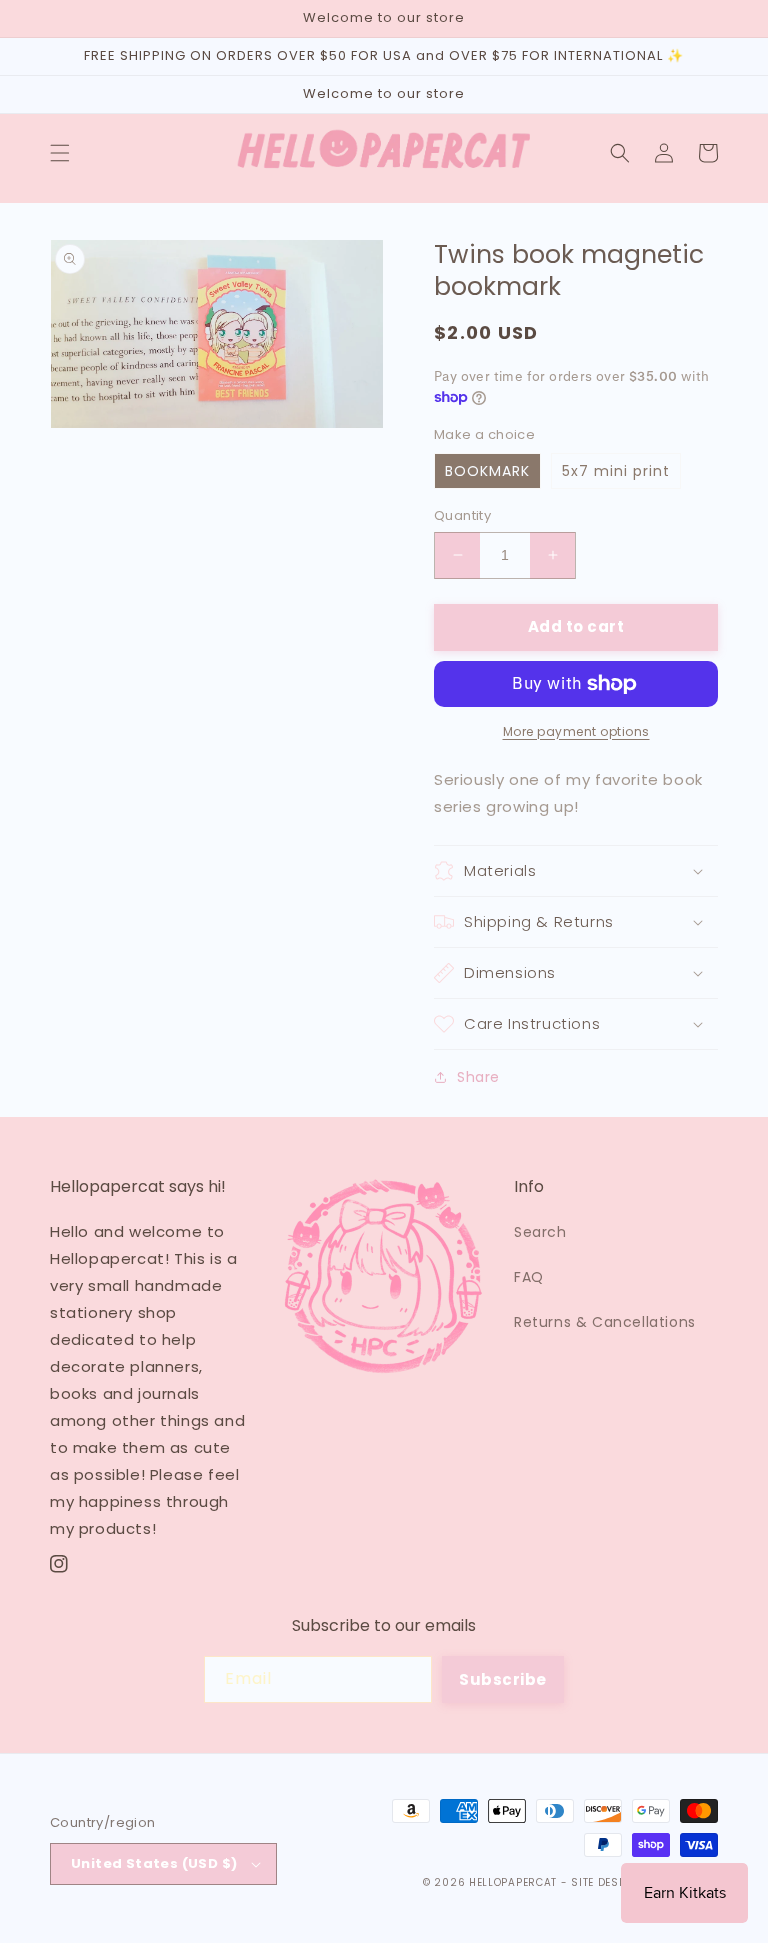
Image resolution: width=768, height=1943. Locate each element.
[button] (60, 153)
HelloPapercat (513, 1882)
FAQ (529, 1277)
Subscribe (503, 1679)
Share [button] (478, 1077)
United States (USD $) (154, 1863)
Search (540, 1232)
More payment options (576, 731)
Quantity (462, 515)
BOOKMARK (487, 471)
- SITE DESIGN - (607, 1882)
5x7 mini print (616, 471)
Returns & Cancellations (605, 1322)
